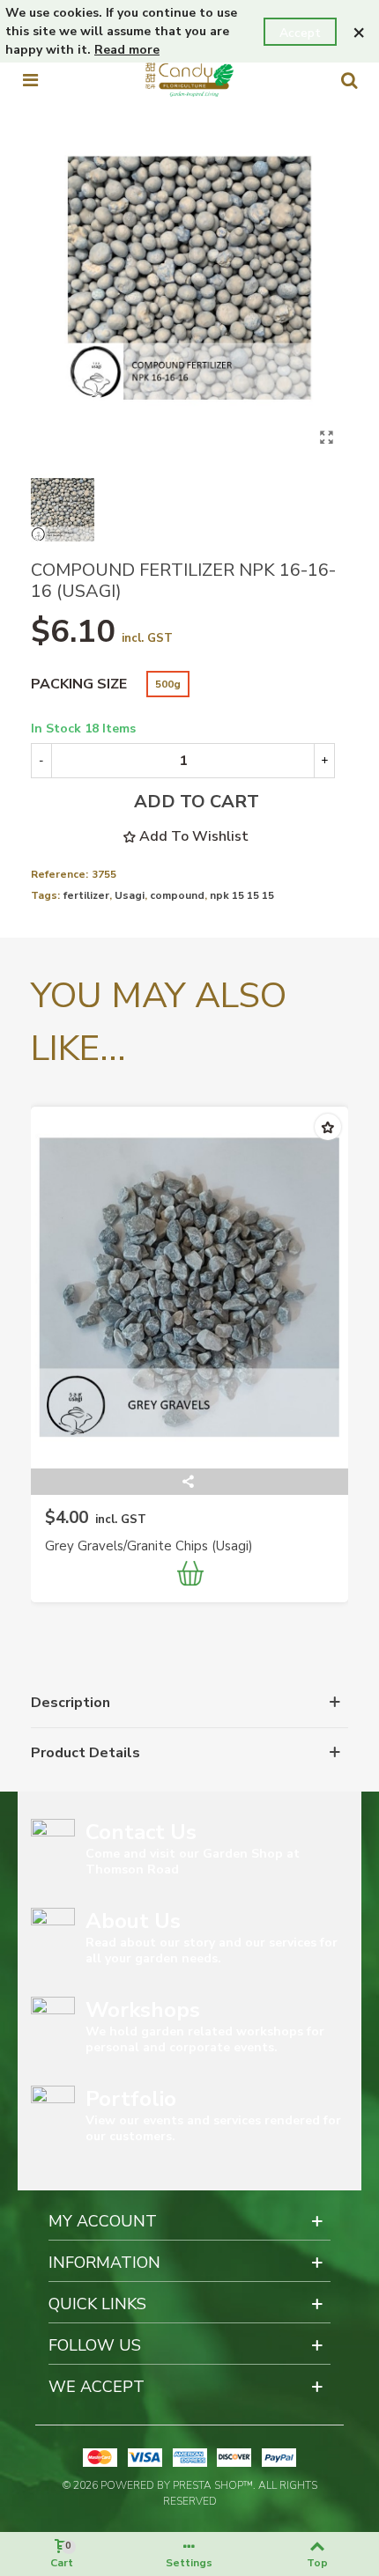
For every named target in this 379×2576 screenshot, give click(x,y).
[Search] (349, 80)
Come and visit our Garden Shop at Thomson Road (193, 1862)
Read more (127, 50)
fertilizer (86, 895)
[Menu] (30, 80)
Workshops (143, 2010)
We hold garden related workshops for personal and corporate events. (205, 2039)
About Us (133, 1921)
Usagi (130, 895)
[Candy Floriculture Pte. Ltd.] (189, 80)
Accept (300, 33)
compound (177, 895)
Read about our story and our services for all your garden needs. (212, 1950)
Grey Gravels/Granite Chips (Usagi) (149, 1546)
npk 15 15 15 (242, 895)
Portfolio (131, 2099)
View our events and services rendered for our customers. (213, 2128)
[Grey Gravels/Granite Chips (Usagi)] (189, 1288)
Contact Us (141, 1832)
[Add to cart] (191, 1576)
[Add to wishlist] (328, 1127)
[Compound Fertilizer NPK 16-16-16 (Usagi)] (326, 438)
